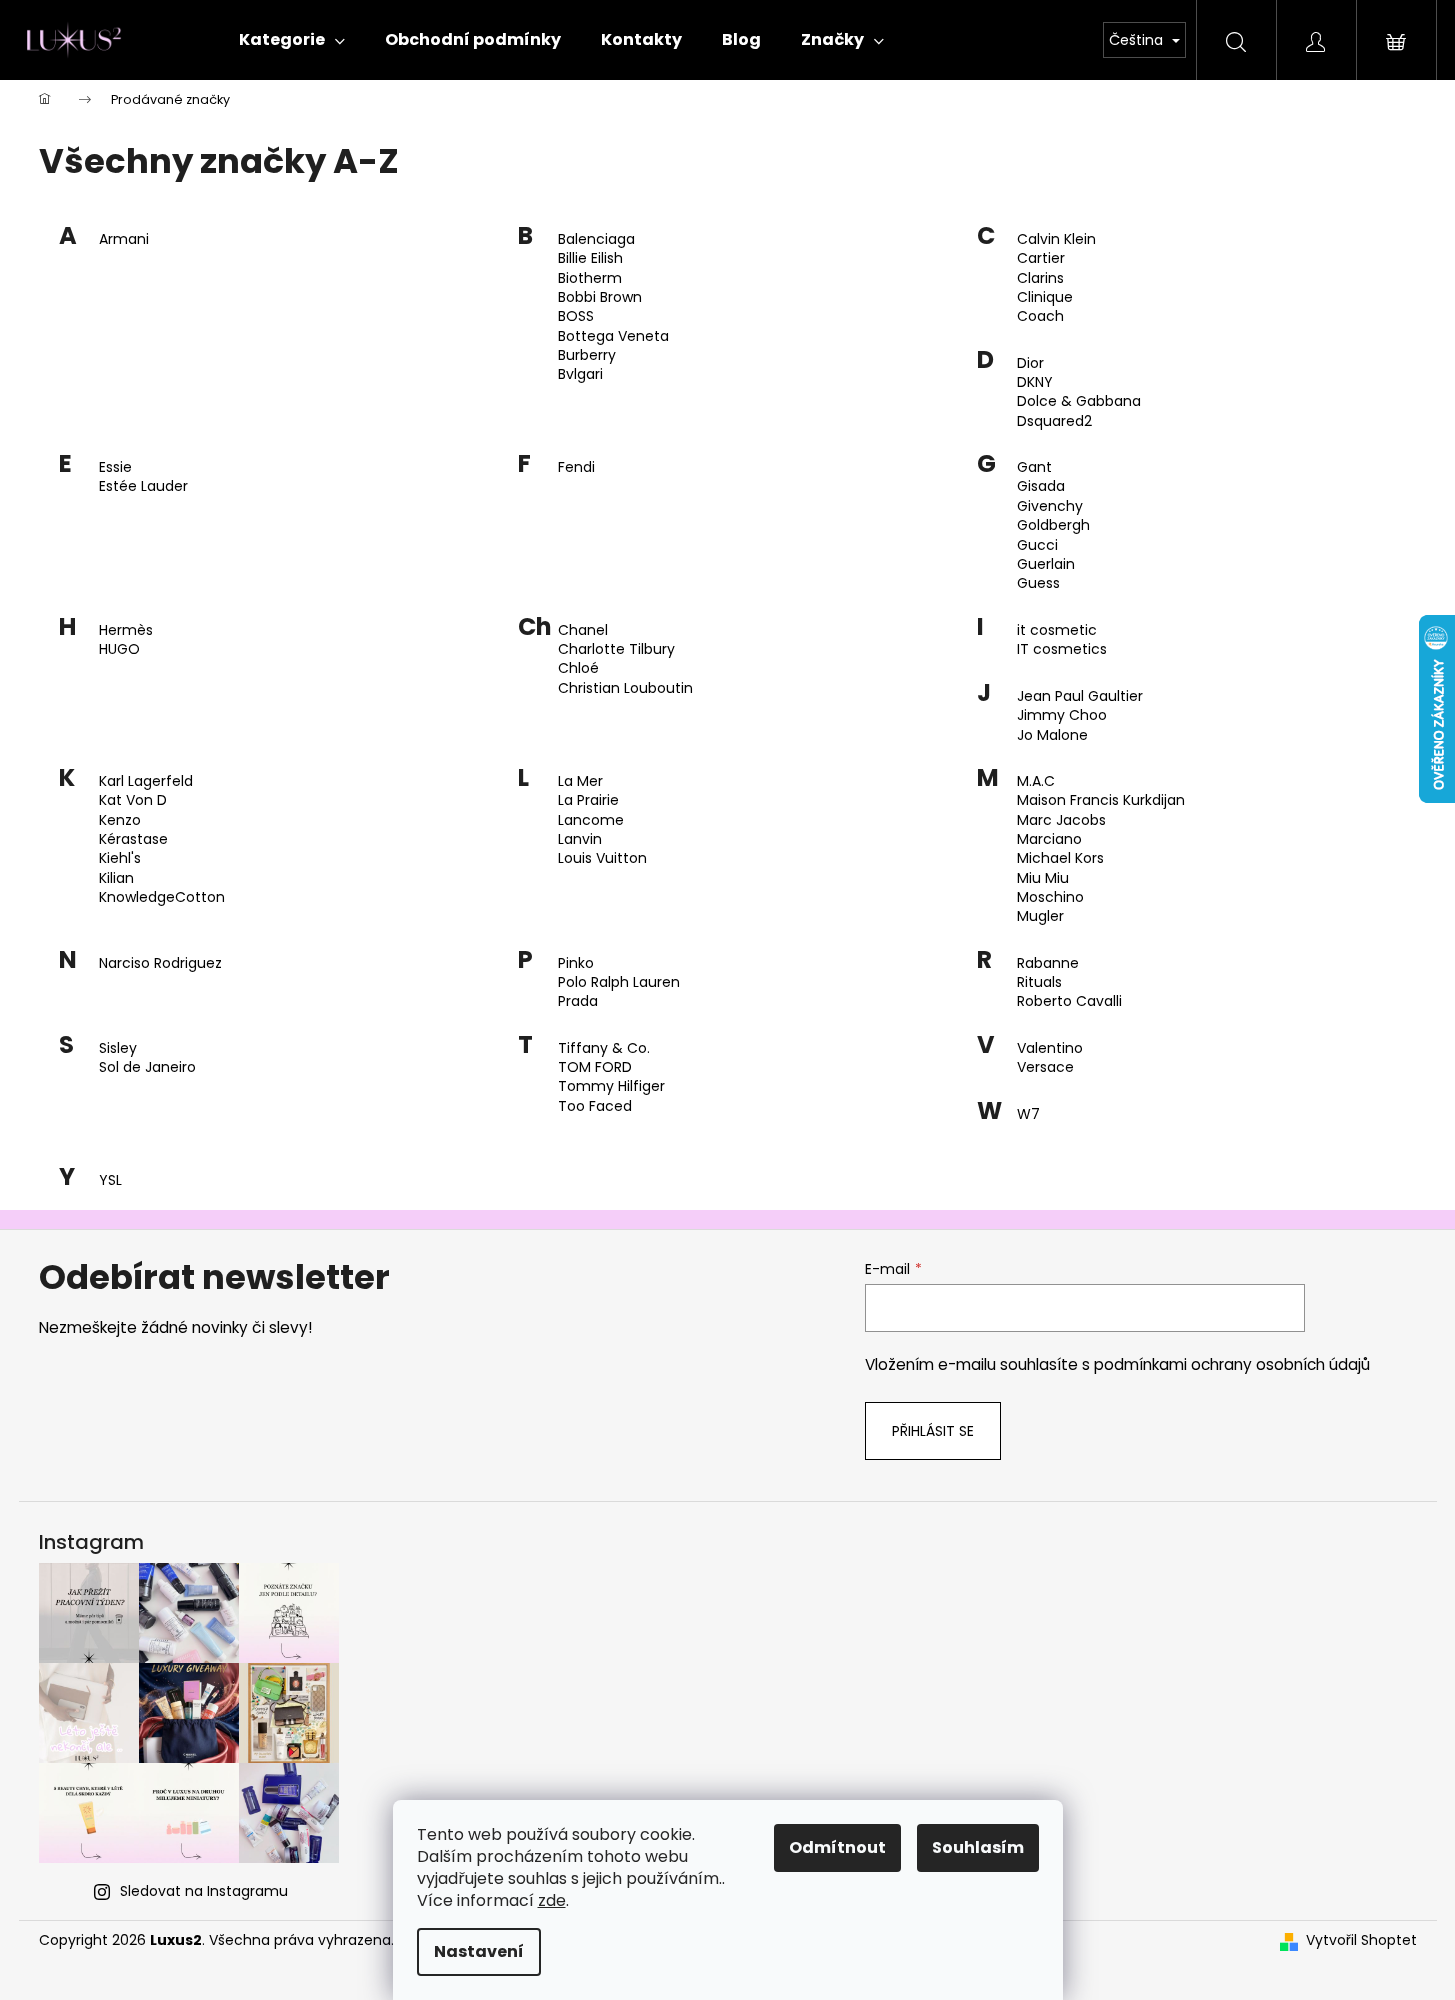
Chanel (583, 630)
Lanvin (580, 839)
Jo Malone (1052, 735)
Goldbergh (1053, 525)
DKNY (1035, 382)
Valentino (1050, 1048)
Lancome (591, 820)
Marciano (1049, 839)
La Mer (580, 781)
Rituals (1039, 982)
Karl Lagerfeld (146, 781)
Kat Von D (133, 800)
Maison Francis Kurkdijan (1101, 800)
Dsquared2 (1054, 421)
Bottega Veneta (613, 336)
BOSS (576, 316)
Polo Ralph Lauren (619, 982)
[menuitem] (292, 40)
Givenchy (1050, 506)
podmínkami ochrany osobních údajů (1232, 1364)
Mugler (1040, 916)
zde (552, 1900)
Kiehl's (120, 858)
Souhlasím (978, 1847)
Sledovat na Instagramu (204, 1891)
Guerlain (1046, 564)
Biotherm (590, 278)
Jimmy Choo (1062, 715)
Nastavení (479, 1951)
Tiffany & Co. (604, 1048)
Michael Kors (1060, 858)
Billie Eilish (590, 258)
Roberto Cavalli (1069, 1001)
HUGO (119, 649)
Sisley (118, 1048)
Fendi (576, 467)
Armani (124, 239)
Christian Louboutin (625, 688)
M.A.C (1036, 781)
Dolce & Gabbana (1079, 401)
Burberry (587, 355)
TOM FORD (595, 1067)
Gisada (1041, 486)
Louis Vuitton (602, 858)
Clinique (1045, 297)
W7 (1028, 1114)
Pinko (576, 963)
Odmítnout (837, 1847)
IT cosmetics (1062, 649)
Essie (115, 467)
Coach (1040, 316)
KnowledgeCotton (162, 897)
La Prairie (588, 800)
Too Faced (595, 1106)
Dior (1030, 363)
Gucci (1037, 545)
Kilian (116, 878)
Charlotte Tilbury (616, 649)
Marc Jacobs (1061, 820)
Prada (578, 1001)
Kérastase (133, 839)
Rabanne (1048, 963)
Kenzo (120, 820)
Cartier (1041, 258)
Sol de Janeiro (147, 1067)
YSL (110, 1180)
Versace (1045, 1067)
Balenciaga (596, 239)
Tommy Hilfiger (611, 1086)
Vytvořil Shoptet (1361, 1940)
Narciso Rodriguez (160, 963)
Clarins (1040, 278)
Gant (1034, 467)
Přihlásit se (933, 1431)
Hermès (126, 630)
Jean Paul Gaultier (1080, 696)
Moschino (1050, 897)
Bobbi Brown (600, 297)
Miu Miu (1043, 878)
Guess (1038, 583)
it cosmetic (1057, 630)
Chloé (578, 668)
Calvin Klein (1056, 239)
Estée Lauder (143, 486)
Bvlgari (580, 374)
